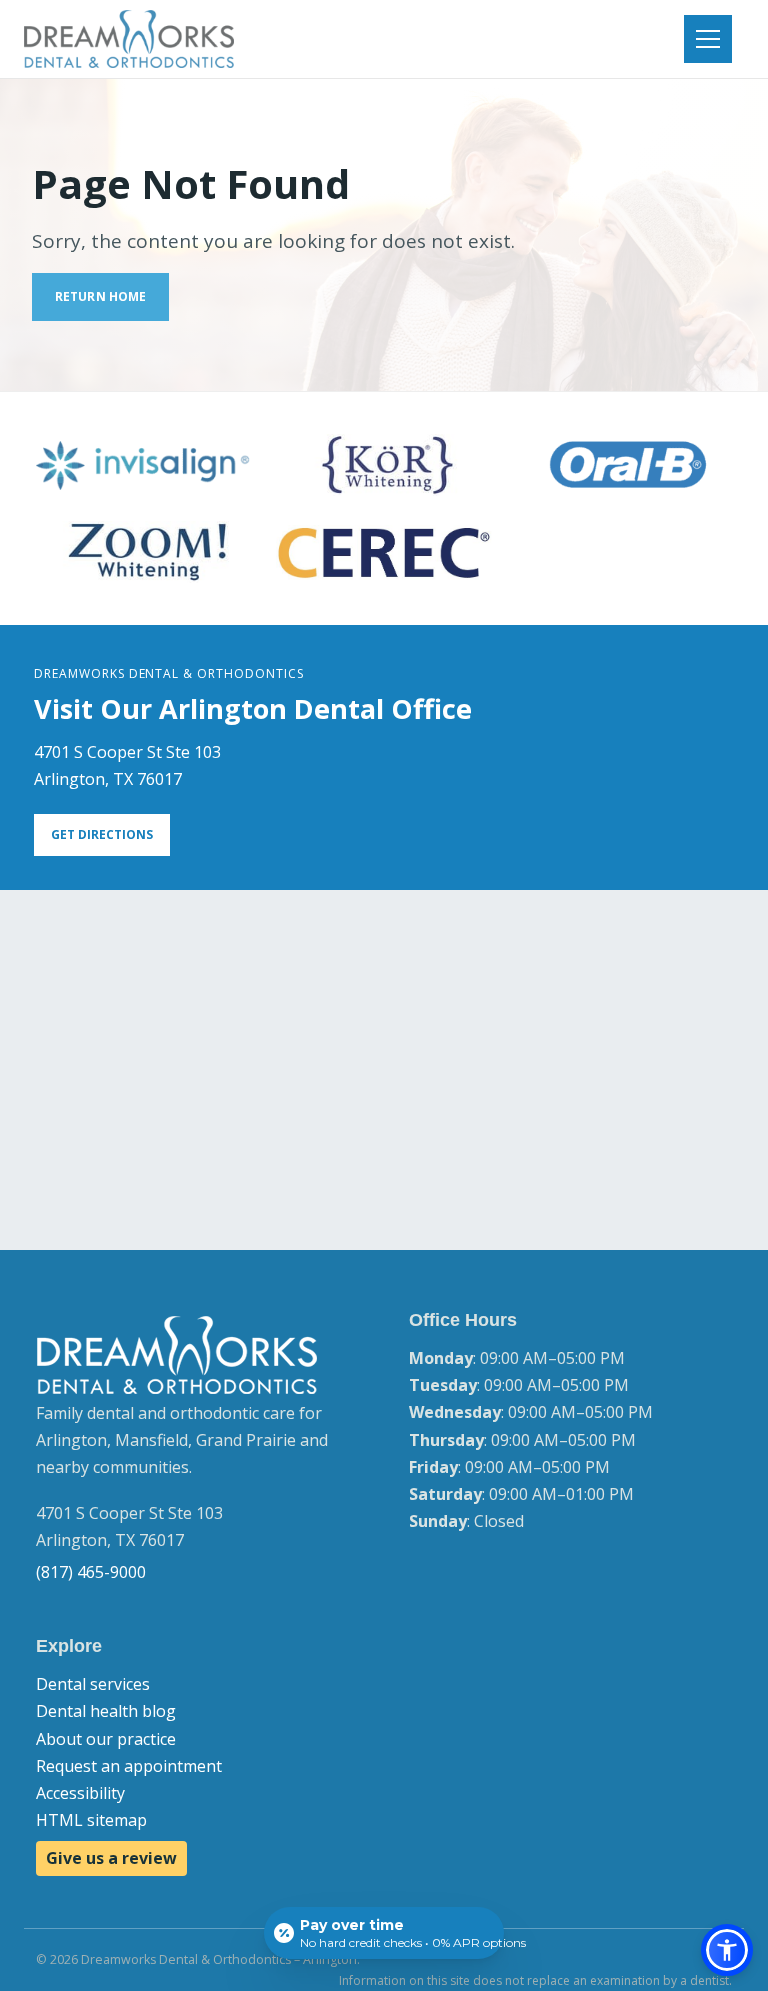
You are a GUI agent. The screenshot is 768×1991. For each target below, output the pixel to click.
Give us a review (111, 1858)
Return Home (100, 296)
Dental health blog (106, 1711)
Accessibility (80, 1793)
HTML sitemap (91, 1820)
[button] (727, 1950)
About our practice (106, 1739)
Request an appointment (129, 1766)
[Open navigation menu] (708, 39)
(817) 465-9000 (91, 1572)
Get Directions (102, 834)
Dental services (93, 1684)
